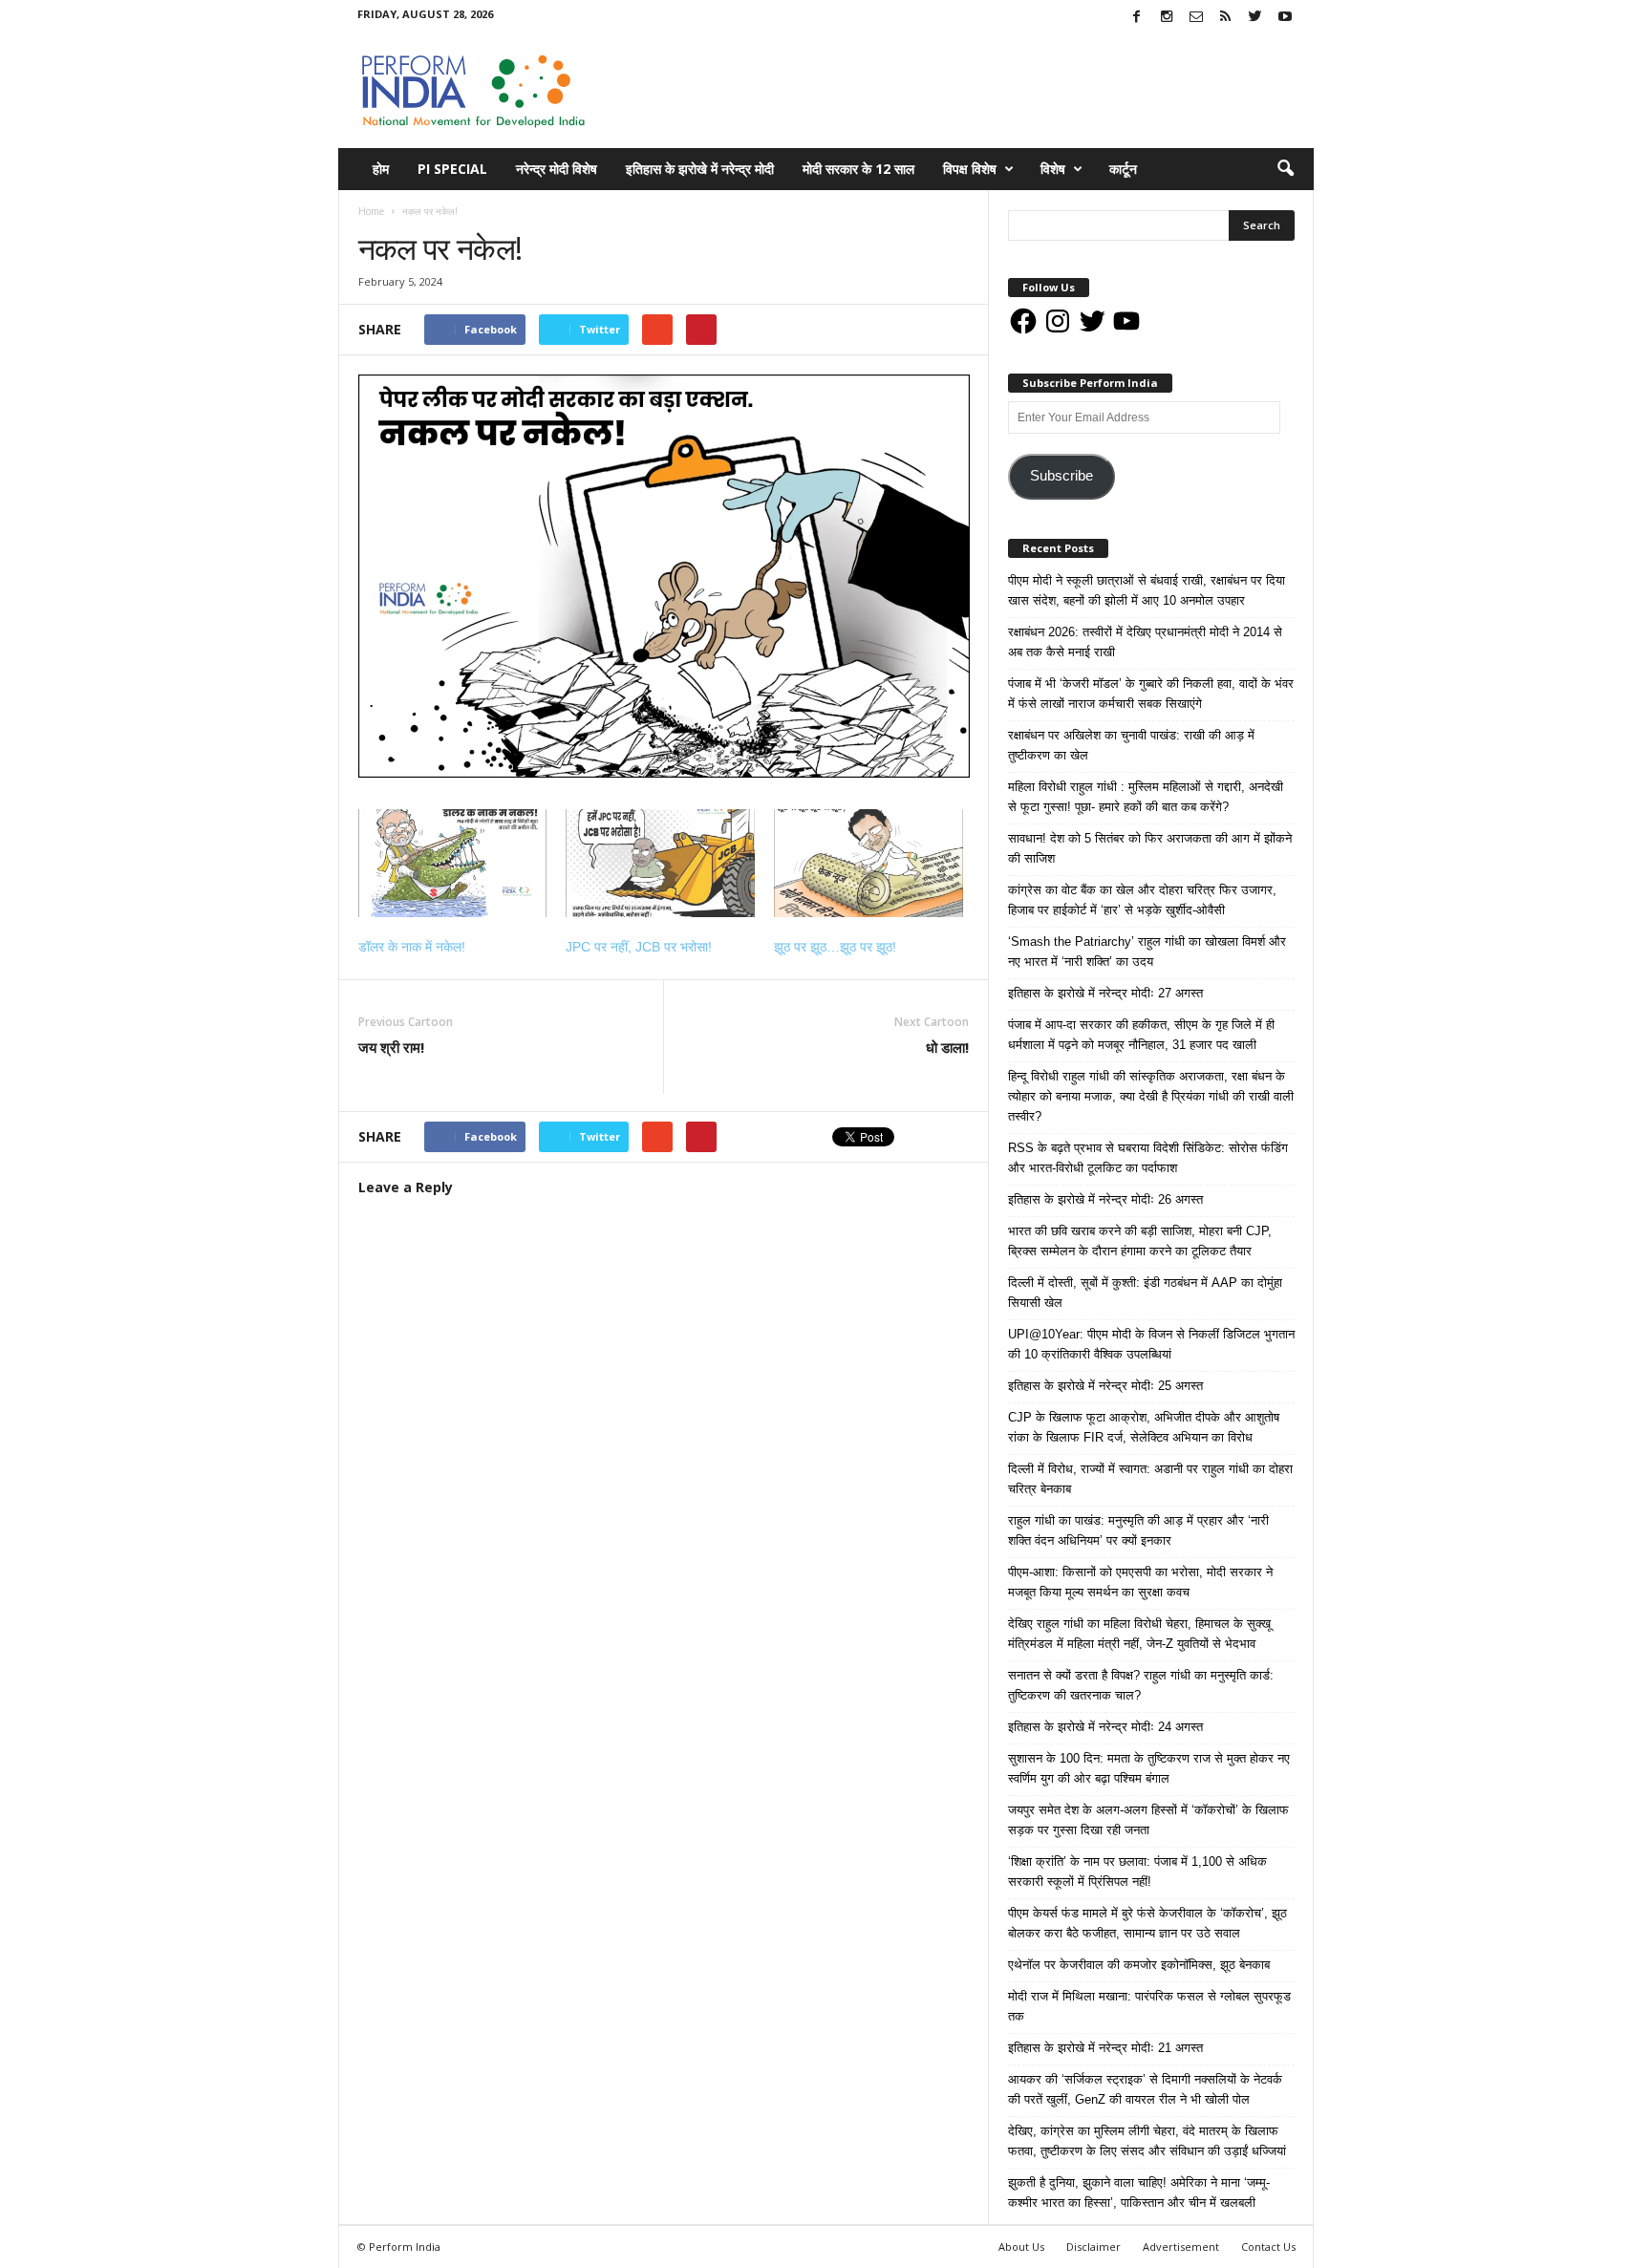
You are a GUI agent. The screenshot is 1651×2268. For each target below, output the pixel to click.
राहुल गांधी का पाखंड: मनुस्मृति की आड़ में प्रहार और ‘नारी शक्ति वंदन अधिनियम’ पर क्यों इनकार (1138, 1530)
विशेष (1053, 169)
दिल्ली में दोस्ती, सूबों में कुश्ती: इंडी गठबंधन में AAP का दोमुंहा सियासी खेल (1145, 1293)
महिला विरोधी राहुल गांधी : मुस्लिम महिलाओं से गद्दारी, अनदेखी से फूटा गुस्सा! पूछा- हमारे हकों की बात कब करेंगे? (1146, 797)
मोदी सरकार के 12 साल (858, 169)
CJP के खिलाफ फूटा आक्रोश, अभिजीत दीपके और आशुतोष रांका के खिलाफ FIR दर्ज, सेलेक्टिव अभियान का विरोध (1144, 1427)
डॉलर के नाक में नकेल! (412, 947)
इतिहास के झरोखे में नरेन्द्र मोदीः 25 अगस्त (1105, 1386)
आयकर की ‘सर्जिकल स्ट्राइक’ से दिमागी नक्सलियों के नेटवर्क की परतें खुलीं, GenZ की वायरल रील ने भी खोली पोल (1145, 2089)
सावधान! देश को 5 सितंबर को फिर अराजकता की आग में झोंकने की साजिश (1150, 848)
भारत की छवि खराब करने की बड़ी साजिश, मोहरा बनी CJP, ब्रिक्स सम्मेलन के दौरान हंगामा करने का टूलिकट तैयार (1140, 1241)
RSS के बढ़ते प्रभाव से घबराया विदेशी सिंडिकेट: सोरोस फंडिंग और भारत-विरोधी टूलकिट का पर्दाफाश (1148, 1158)
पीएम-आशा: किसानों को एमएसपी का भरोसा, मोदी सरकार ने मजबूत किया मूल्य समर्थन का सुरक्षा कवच (1140, 1582)
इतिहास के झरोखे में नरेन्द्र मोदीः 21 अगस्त (1105, 2048)
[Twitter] (1255, 18)
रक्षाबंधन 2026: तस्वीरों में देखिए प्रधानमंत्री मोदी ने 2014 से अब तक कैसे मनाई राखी (1145, 642)
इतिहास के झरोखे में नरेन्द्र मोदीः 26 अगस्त (1105, 1199)
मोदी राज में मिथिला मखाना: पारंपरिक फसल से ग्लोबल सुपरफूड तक (1149, 2006)
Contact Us (1268, 2247)
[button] (1285, 169)
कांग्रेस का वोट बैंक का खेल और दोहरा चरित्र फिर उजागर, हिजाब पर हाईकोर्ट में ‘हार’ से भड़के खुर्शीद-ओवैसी (1142, 900)
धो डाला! (947, 1047)
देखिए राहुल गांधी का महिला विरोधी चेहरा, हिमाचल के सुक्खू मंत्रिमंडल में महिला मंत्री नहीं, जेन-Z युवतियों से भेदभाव (1139, 1634)
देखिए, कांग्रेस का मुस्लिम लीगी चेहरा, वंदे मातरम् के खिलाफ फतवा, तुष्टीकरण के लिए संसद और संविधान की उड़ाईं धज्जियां (1147, 2141)
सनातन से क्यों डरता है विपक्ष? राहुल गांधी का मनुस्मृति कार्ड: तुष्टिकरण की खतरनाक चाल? (1141, 1685)
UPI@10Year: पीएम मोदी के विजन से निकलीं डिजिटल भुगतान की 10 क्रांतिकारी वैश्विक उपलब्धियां (1151, 1344)
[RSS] (1226, 18)
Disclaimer (1094, 2247)
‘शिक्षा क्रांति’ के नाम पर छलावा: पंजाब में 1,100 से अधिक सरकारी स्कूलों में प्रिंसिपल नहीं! (1137, 1872)
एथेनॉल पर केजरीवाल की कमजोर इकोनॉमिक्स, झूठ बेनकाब (1139, 1965)
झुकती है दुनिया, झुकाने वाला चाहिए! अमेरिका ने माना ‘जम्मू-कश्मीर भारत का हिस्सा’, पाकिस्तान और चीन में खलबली (1139, 2193)
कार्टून (1123, 169)
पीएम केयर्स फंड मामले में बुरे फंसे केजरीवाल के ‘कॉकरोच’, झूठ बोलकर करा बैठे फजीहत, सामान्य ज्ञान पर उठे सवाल (1147, 1923)
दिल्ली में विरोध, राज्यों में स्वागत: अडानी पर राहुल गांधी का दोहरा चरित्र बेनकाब (1150, 1479)
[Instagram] (1167, 18)
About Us (1021, 2247)
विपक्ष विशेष (970, 169)
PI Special (452, 169)
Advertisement (1181, 2247)
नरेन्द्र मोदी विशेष (557, 169)
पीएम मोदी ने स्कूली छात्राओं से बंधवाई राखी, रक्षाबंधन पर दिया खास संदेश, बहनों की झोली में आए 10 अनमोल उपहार (1147, 590)
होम (381, 169)
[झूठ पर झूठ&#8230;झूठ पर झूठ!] (868, 863)
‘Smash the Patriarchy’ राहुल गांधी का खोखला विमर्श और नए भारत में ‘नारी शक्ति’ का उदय (1147, 952)
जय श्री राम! (391, 1047)
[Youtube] (1285, 18)
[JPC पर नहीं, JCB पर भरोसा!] (660, 863)
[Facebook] (1137, 18)
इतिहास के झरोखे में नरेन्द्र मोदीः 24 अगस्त (1105, 1727)
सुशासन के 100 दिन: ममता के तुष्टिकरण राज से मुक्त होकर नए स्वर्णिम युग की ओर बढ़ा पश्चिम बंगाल (1149, 1768)
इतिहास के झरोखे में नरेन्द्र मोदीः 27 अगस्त (1105, 993)
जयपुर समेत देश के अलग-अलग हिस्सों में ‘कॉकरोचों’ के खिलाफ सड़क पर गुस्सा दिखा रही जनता (1148, 1820)
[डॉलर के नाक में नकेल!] (453, 863)
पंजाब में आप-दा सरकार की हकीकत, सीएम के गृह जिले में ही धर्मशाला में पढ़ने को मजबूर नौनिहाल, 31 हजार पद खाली (1141, 1035)
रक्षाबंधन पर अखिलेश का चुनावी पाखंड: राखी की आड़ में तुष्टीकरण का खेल (1131, 745)
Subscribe (1061, 476)
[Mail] (1196, 18)
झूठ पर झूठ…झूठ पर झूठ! (835, 947)
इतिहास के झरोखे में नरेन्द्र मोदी (700, 169)
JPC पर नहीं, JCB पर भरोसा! (639, 947)
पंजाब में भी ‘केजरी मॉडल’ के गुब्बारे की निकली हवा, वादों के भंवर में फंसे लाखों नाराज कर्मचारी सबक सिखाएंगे (1151, 694)
